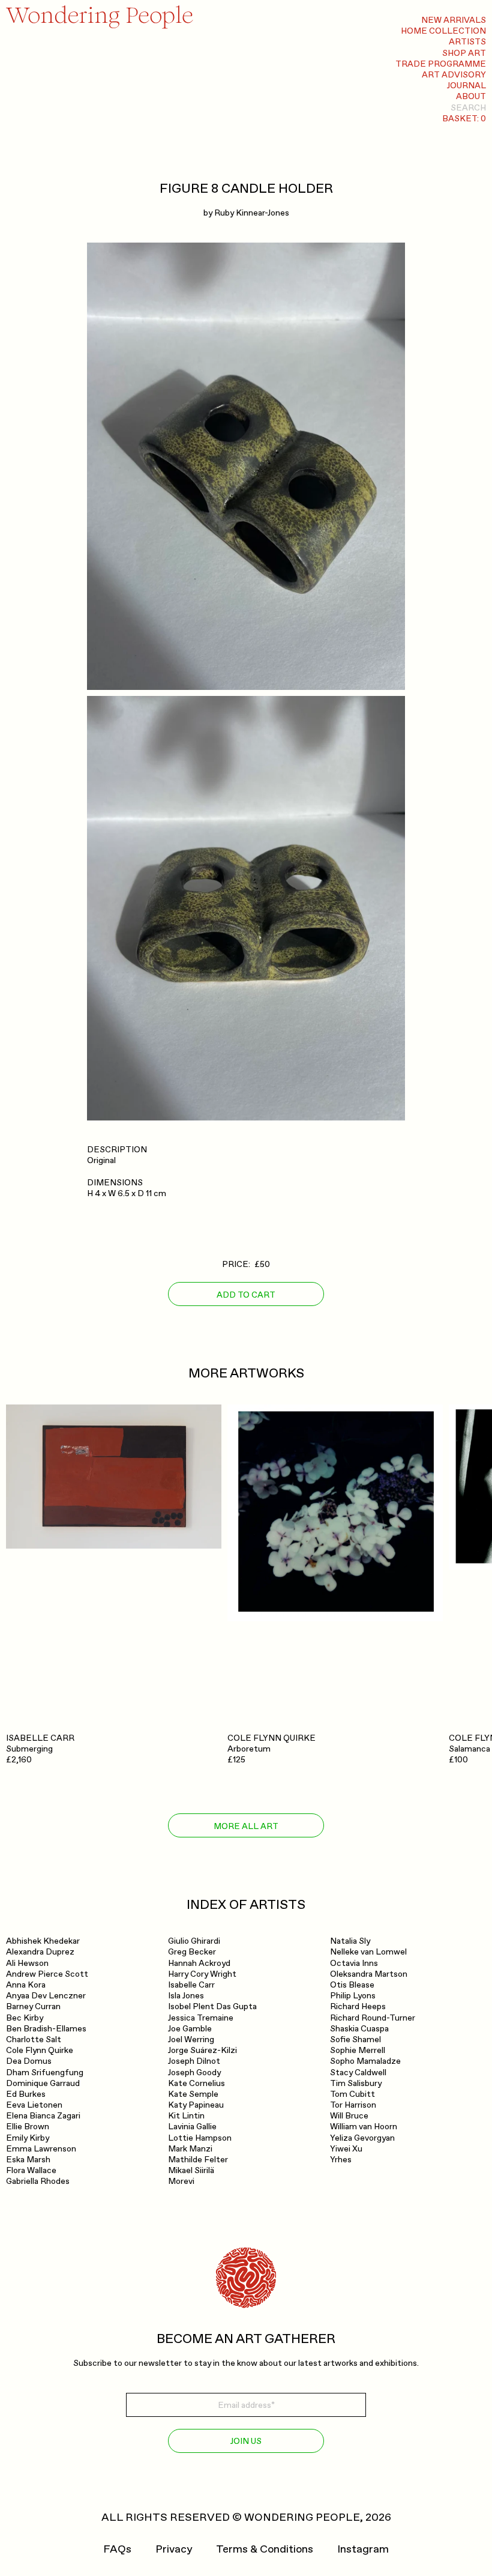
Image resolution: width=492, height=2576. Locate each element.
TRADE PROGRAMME (441, 64)
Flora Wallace (31, 2170)
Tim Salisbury (356, 2083)
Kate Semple (193, 2094)
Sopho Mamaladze (365, 2061)
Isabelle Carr (191, 1985)
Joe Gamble (190, 2029)
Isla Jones (186, 1996)
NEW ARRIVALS (454, 20)
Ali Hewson (27, 1963)
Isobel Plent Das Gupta (212, 2006)
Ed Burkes (26, 2094)
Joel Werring (191, 2039)
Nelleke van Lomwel (368, 1952)
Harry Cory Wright (202, 1974)
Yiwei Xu (346, 2149)
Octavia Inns (354, 1963)
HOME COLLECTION (443, 31)
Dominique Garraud (43, 2083)
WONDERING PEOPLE (302, 2517)
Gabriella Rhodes (38, 2181)
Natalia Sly (350, 1941)
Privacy (174, 2550)
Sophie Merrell (358, 2050)
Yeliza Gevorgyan (362, 2138)
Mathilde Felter (198, 2160)
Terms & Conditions (265, 2550)
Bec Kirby (25, 2018)
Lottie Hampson (200, 2138)
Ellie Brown (28, 2127)
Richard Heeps (358, 2006)
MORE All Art (246, 1826)
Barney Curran (33, 2006)
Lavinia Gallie (192, 2127)
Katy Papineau (196, 2105)
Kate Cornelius (196, 2083)
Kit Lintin (186, 2116)
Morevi (181, 2181)
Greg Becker (192, 1952)
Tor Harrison (353, 2105)
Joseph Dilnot (194, 2061)
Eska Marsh (28, 2160)
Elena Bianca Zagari (43, 2116)
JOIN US (246, 2441)
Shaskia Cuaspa (359, 2029)
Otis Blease (352, 1985)
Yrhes (341, 2160)
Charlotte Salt (34, 2039)
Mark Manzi (190, 2149)
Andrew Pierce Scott (47, 1974)
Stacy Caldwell (358, 2073)
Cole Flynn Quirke (40, 2050)
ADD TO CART (246, 1295)
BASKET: (464, 119)
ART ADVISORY (454, 75)
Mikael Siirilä (191, 2170)
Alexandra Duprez (40, 1952)
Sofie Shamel (355, 2039)
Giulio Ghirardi (194, 1941)
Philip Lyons (353, 1996)
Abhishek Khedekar (43, 1941)
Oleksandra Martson (369, 1974)
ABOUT (471, 96)
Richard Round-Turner (373, 2018)
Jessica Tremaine (201, 2018)
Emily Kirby (28, 2138)
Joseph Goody (194, 2073)
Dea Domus (29, 2061)
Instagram (363, 2550)
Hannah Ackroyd (199, 1963)
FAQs (117, 2550)
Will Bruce (349, 2116)
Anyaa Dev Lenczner (46, 1996)
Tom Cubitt (352, 2094)
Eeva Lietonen (34, 2105)
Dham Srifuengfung (45, 2073)
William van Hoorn (364, 2127)
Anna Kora (26, 1985)
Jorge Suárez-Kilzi (202, 2050)
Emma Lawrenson (41, 2149)
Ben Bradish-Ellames (46, 2029)
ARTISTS (467, 42)
